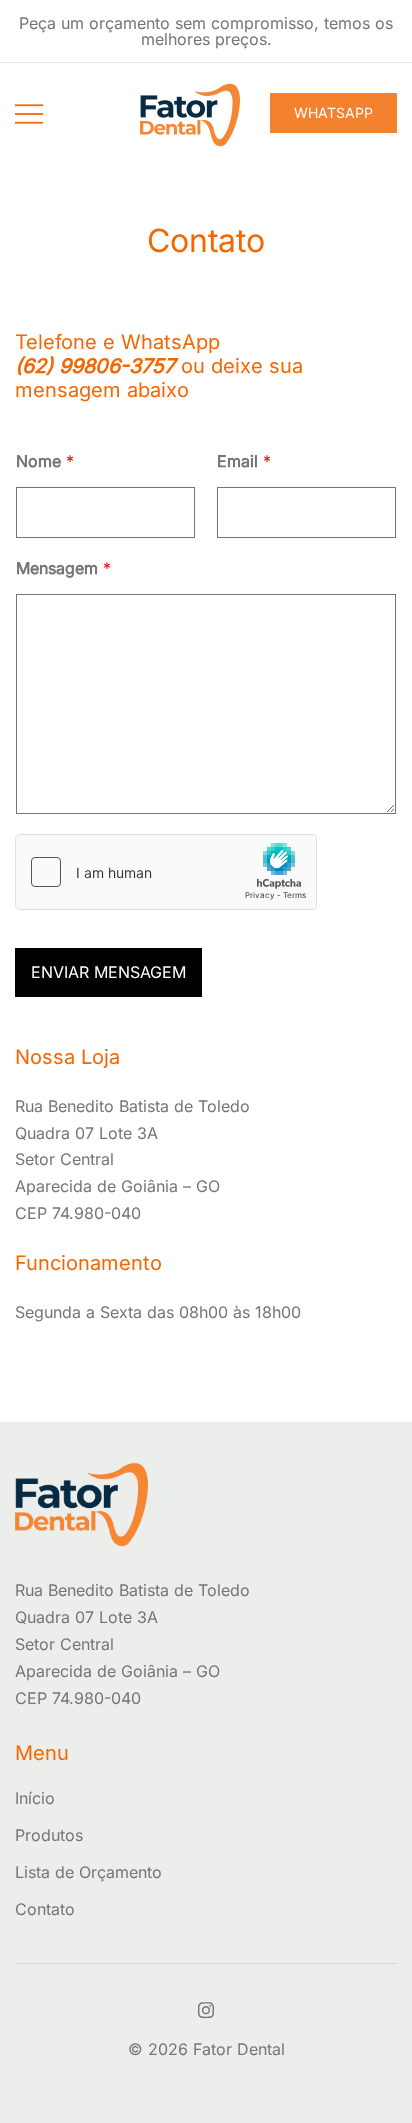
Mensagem (63, 568)
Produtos (49, 1835)
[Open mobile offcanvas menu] (29, 112)
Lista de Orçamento (88, 1872)
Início (35, 1798)
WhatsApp (333, 112)
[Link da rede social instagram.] (206, 2007)
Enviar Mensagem (108, 972)
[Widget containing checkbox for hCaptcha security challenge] (166, 872)
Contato (45, 1909)
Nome (45, 461)
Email (244, 461)
